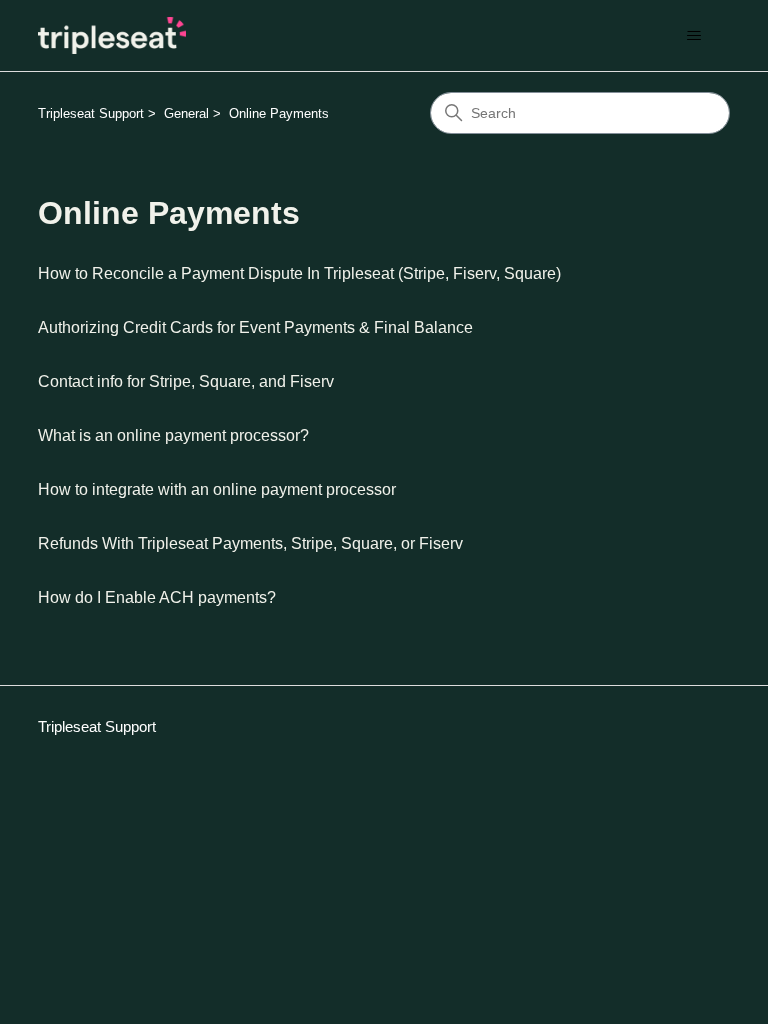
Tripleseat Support (91, 113)
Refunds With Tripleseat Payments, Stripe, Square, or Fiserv (250, 543)
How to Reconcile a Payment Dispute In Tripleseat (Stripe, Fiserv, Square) (299, 273)
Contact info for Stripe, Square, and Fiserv (186, 381)
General (186, 113)
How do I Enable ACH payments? (157, 597)
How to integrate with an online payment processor (217, 489)
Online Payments (279, 113)
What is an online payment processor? (173, 435)
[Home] (112, 35)
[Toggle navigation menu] (694, 36)
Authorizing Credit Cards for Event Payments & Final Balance (255, 327)
